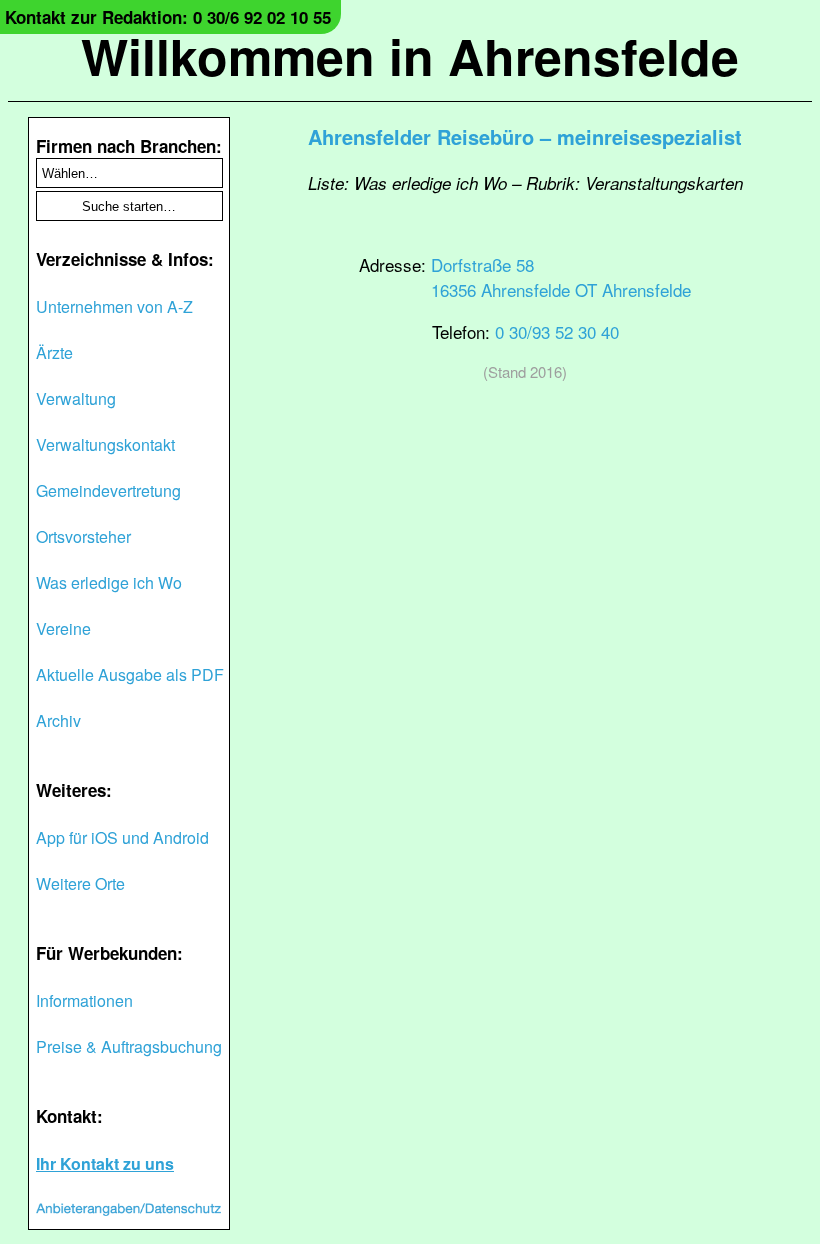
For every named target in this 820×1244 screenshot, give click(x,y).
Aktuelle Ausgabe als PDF (130, 674)
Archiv (58, 720)
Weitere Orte (80, 883)
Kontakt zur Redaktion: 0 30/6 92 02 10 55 (168, 17)
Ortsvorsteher (83, 536)
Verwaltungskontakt (105, 444)
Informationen (84, 1000)
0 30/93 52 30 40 (557, 331)
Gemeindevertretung (108, 490)
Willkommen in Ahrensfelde (410, 55)
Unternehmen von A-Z (114, 306)
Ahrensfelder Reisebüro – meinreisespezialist (525, 136)
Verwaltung (76, 398)
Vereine (63, 628)
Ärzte (54, 352)
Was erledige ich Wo (109, 582)
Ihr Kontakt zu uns (105, 1163)
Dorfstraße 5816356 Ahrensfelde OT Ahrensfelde (561, 277)
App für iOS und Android (122, 837)
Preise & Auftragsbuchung (129, 1046)
